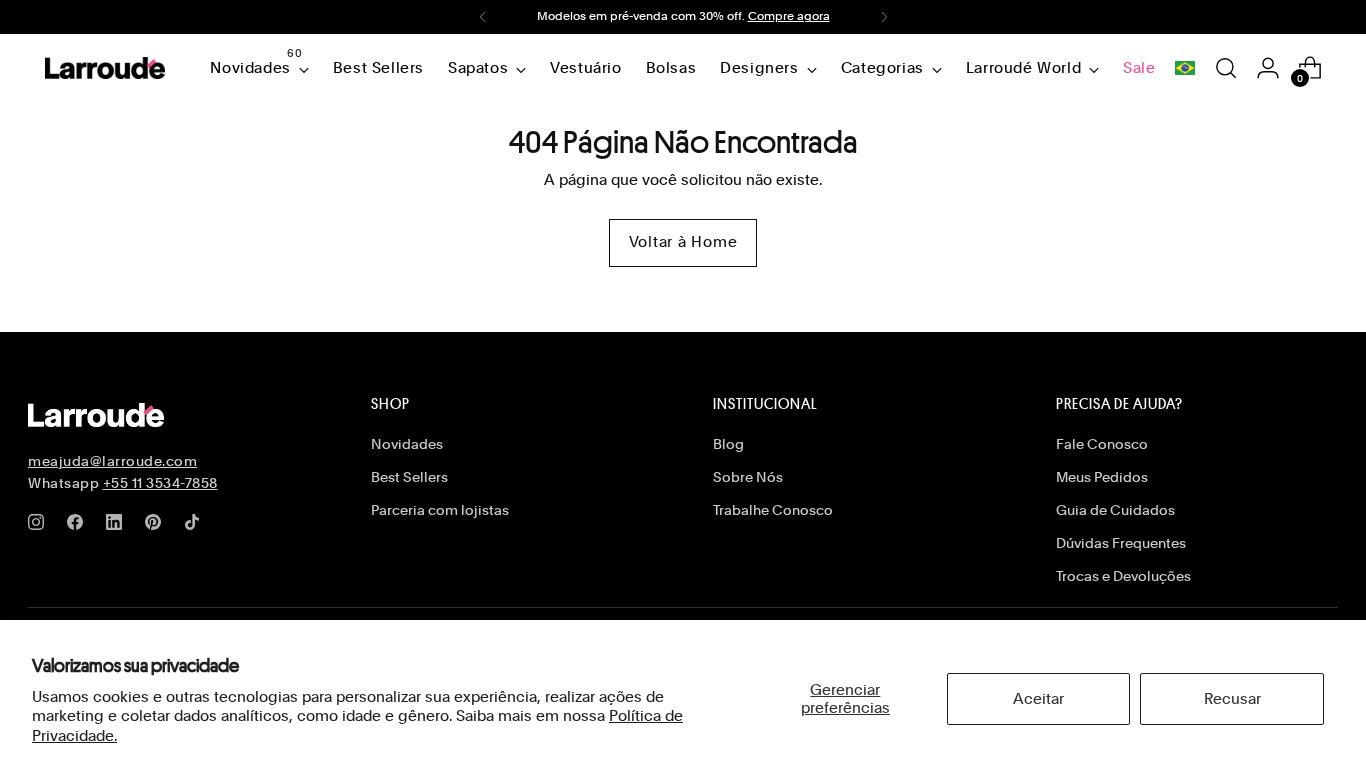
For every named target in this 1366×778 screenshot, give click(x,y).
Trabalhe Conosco (773, 510)
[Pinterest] (157, 526)
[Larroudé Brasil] (105, 68)
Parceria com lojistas (440, 510)
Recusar (1232, 699)
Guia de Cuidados (1115, 510)
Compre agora (789, 16)
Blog (728, 444)
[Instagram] (40, 526)
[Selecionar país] (1185, 68)
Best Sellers (409, 477)
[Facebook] (79, 526)
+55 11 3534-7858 (160, 483)
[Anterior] (483, 17)
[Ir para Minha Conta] (1268, 68)
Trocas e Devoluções (1123, 576)
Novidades (407, 444)
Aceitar (1038, 699)
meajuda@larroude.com (112, 461)
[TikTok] (196, 526)
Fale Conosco (1102, 444)
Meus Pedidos (1102, 477)
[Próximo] (884, 17)
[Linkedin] (118, 526)
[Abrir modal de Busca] (1226, 68)
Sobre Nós (748, 477)
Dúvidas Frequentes (1121, 543)
